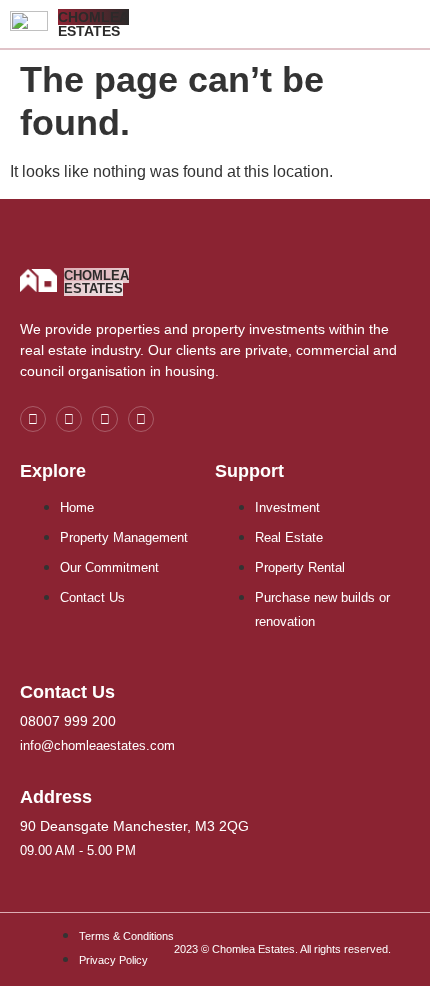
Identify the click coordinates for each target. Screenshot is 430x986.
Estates (93, 24)
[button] (415, 24)
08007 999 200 (68, 721)
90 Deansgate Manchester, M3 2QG (134, 826)
